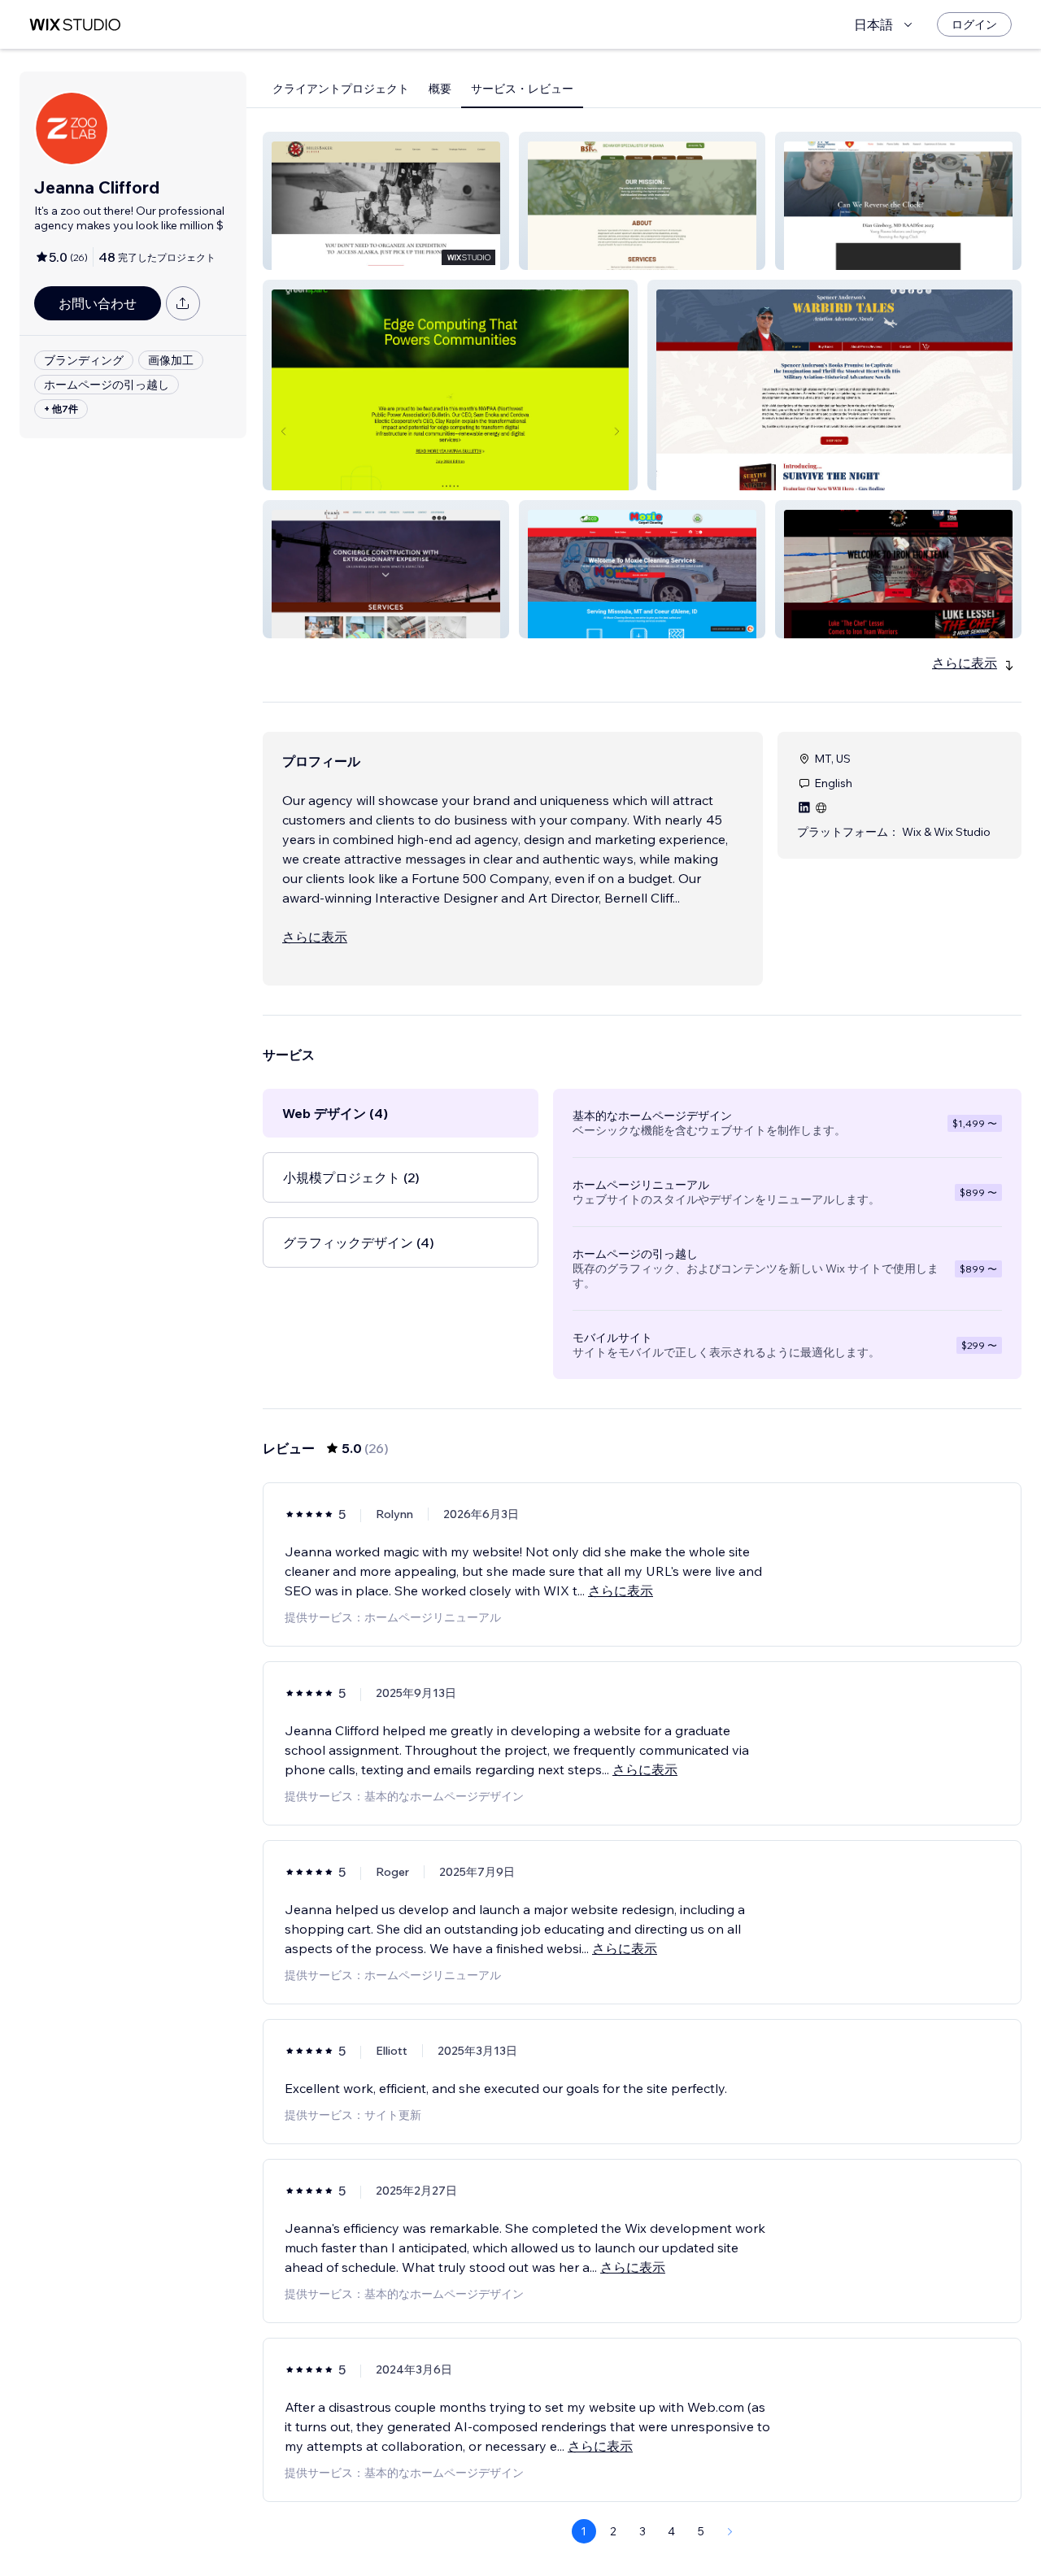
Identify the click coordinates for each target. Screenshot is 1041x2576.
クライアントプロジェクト (341, 89)
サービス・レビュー (522, 89)
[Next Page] (730, 2531)
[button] (386, 201)
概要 (440, 89)
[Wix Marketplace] (75, 25)
